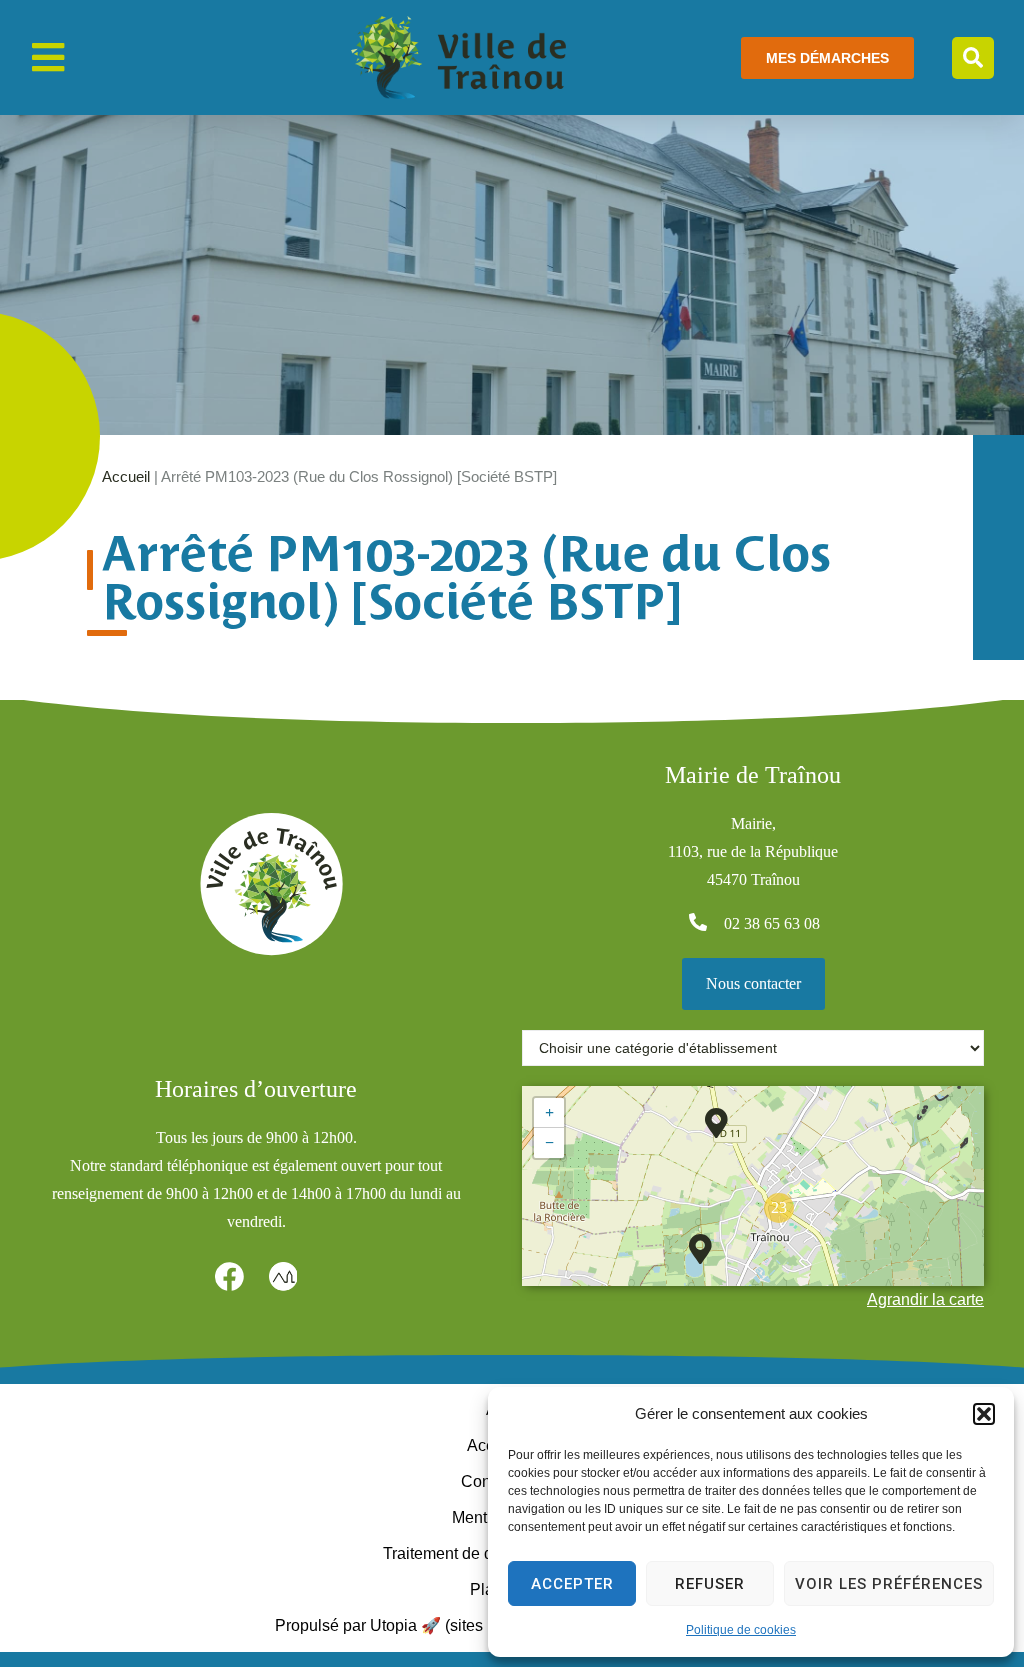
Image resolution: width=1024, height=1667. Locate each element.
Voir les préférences (889, 1584)
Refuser (710, 1584)
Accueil (126, 476)
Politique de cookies (741, 1630)
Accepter (572, 1584)
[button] (984, 1414)
